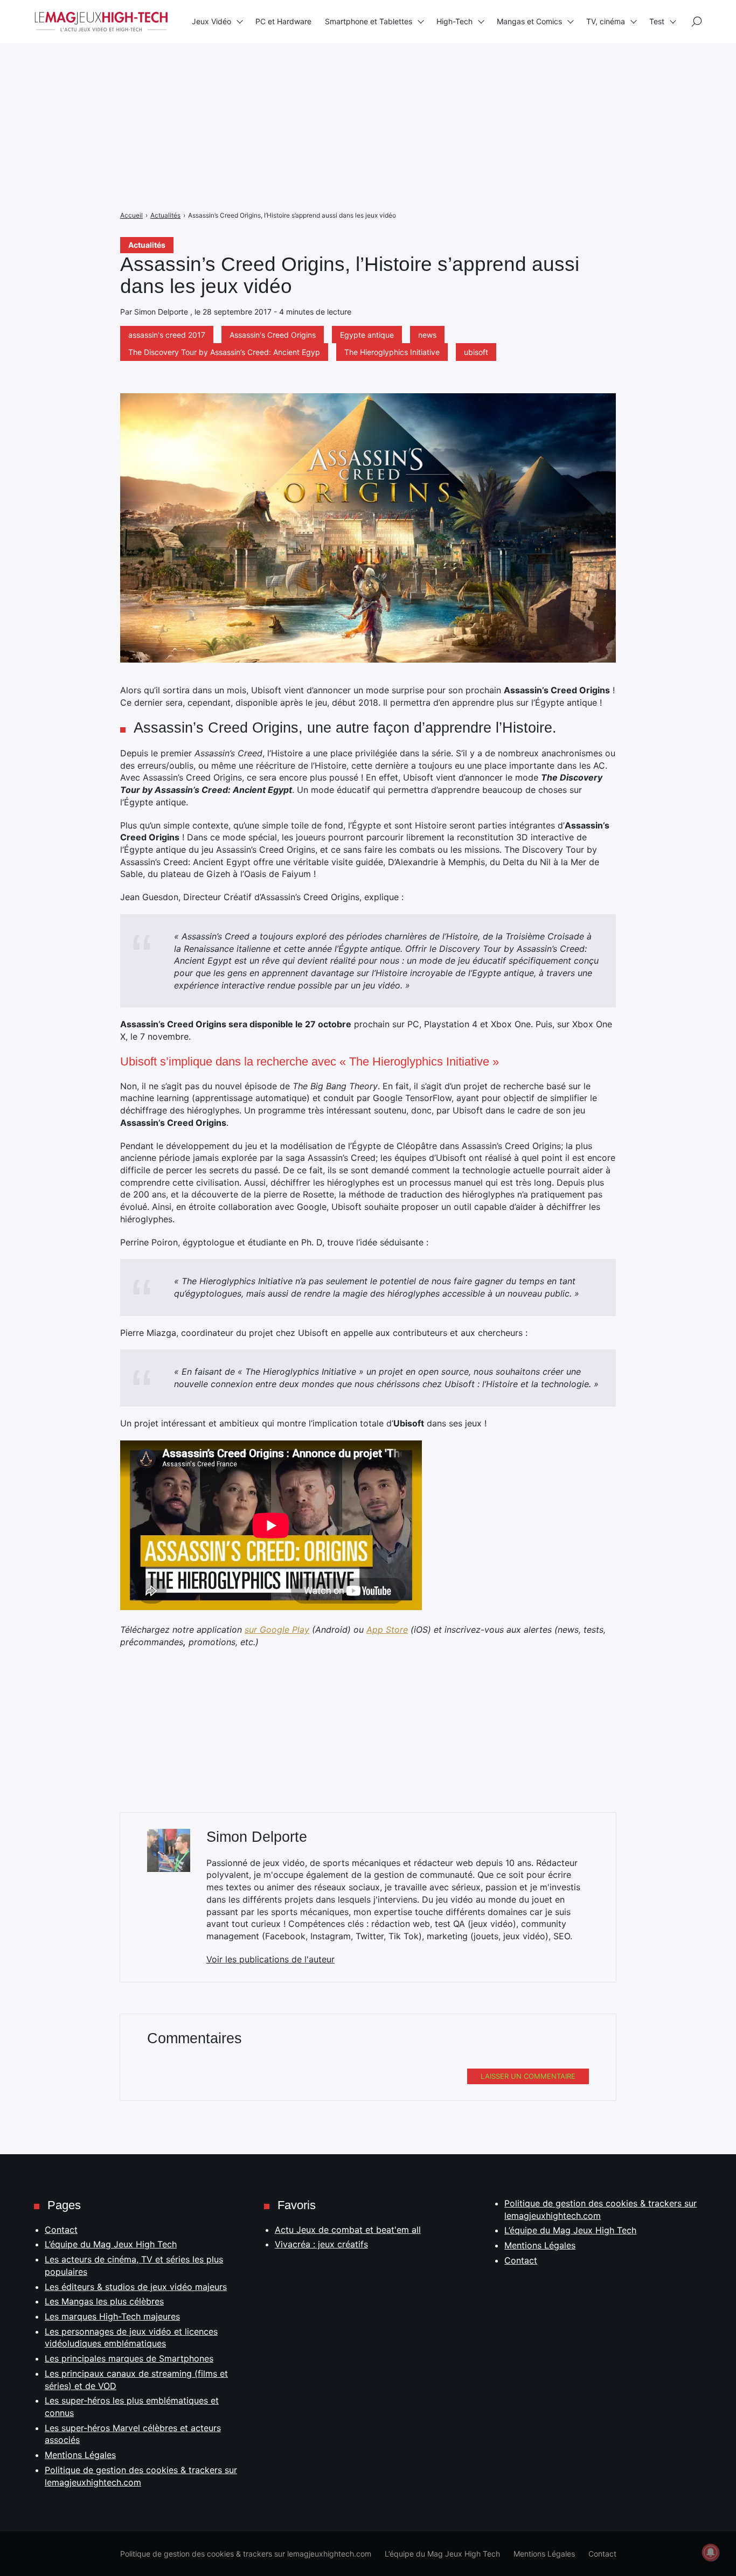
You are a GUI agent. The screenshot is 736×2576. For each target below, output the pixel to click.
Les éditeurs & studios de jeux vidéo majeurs (136, 2287)
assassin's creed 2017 (167, 335)
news (427, 335)
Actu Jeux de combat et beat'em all (348, 2230)
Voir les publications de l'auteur (270, 1959)
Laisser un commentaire (528, 2076)
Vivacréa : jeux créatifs (321, 2244)
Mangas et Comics (529, 21)
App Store (387, 1630)
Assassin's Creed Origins (273, 335)
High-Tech (454, 21)
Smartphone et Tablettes (369, 21)
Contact (61, 2230)
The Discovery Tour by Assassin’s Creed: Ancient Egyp (224, 352)
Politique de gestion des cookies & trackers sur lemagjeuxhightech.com (246, 2554)
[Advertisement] (323, 75)
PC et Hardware (283, 21)
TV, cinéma (606, 21)
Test (657, 21)
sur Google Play (277, 1630)
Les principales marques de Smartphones (129, 2358)
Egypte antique (367, 335)
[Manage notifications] (711, 2552)
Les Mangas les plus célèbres (104, 2301)
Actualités (147, 245)
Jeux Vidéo (211, 21)
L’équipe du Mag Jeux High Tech (111, 2244)
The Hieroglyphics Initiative (392, 352)
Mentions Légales (80, 2455)
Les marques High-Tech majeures (112, 2316)
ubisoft (476, 352)
